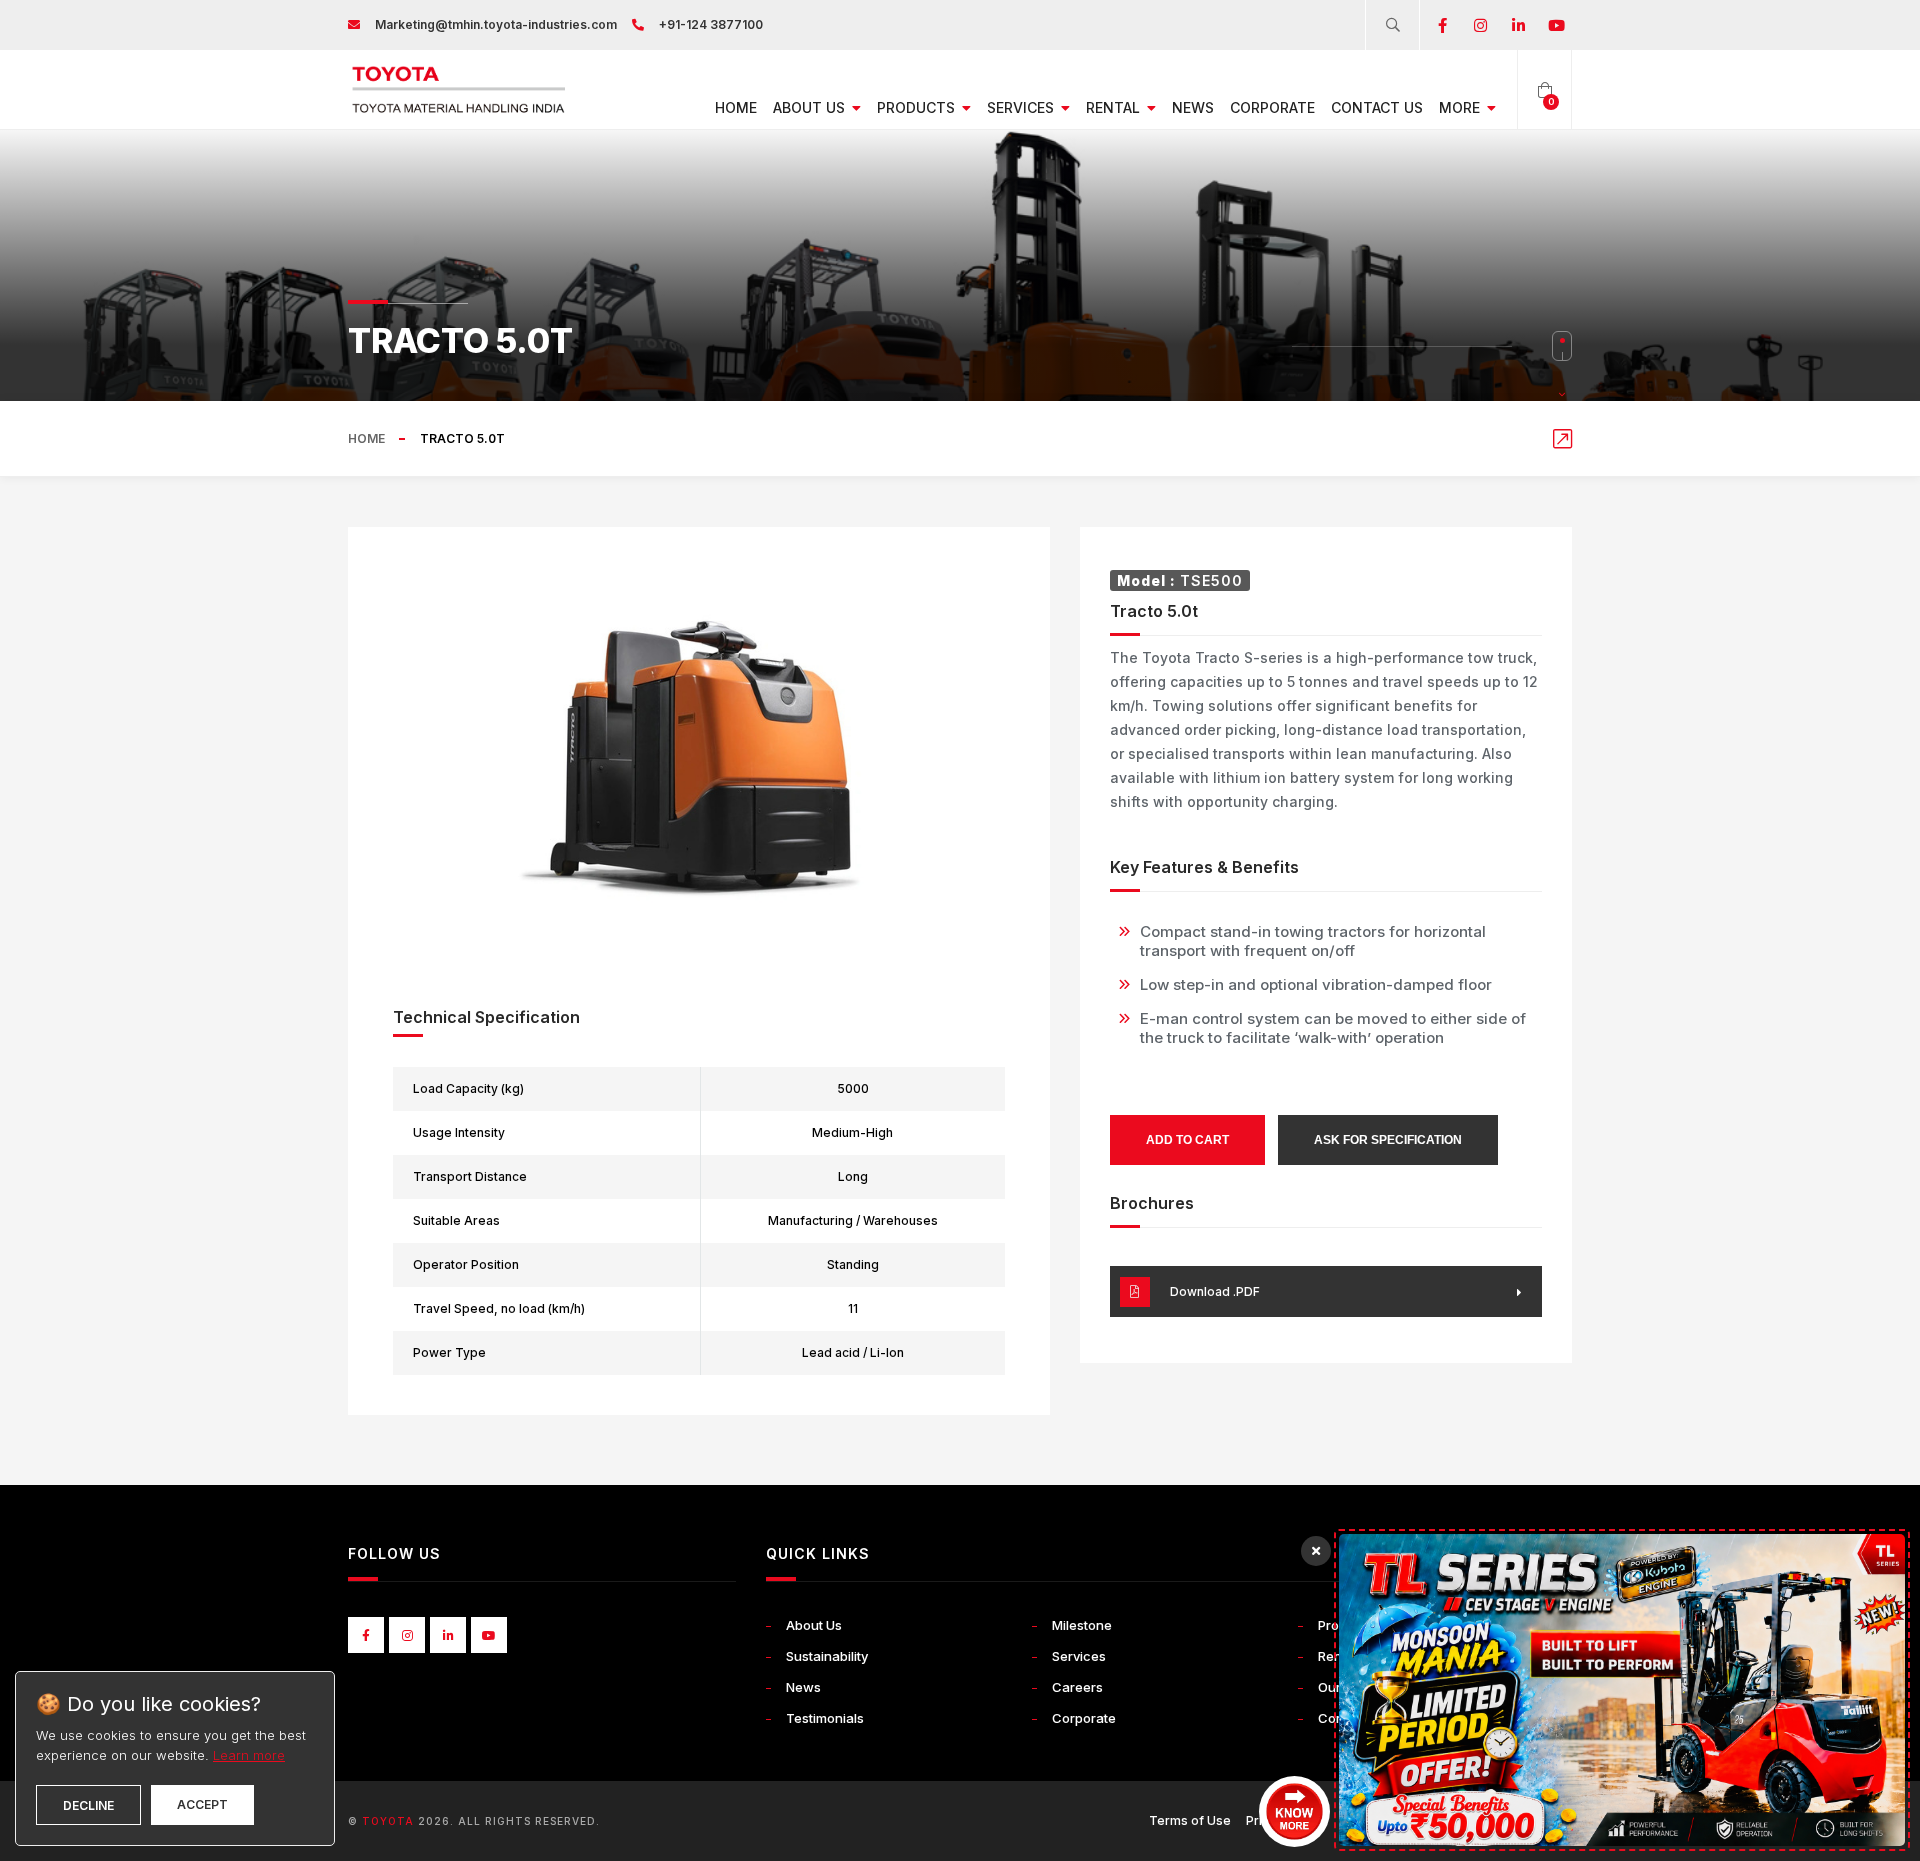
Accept (202, 1804)
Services (1022, 107)
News (1193, 107)
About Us (811, 107)
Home (736, 107)
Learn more (249, 1755)
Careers (1077, 1687)
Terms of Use (1190, 1820)
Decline (88, 1805)
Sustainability (827, 1656)
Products (918, 107)
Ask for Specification (1388, 1140)
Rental (1115, 107)
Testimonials (825, 1718)
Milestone (1082, 1625)
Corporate (1272, 107)
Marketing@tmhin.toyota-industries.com (496, 24)
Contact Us (1377, 107)
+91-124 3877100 (711, 24)
